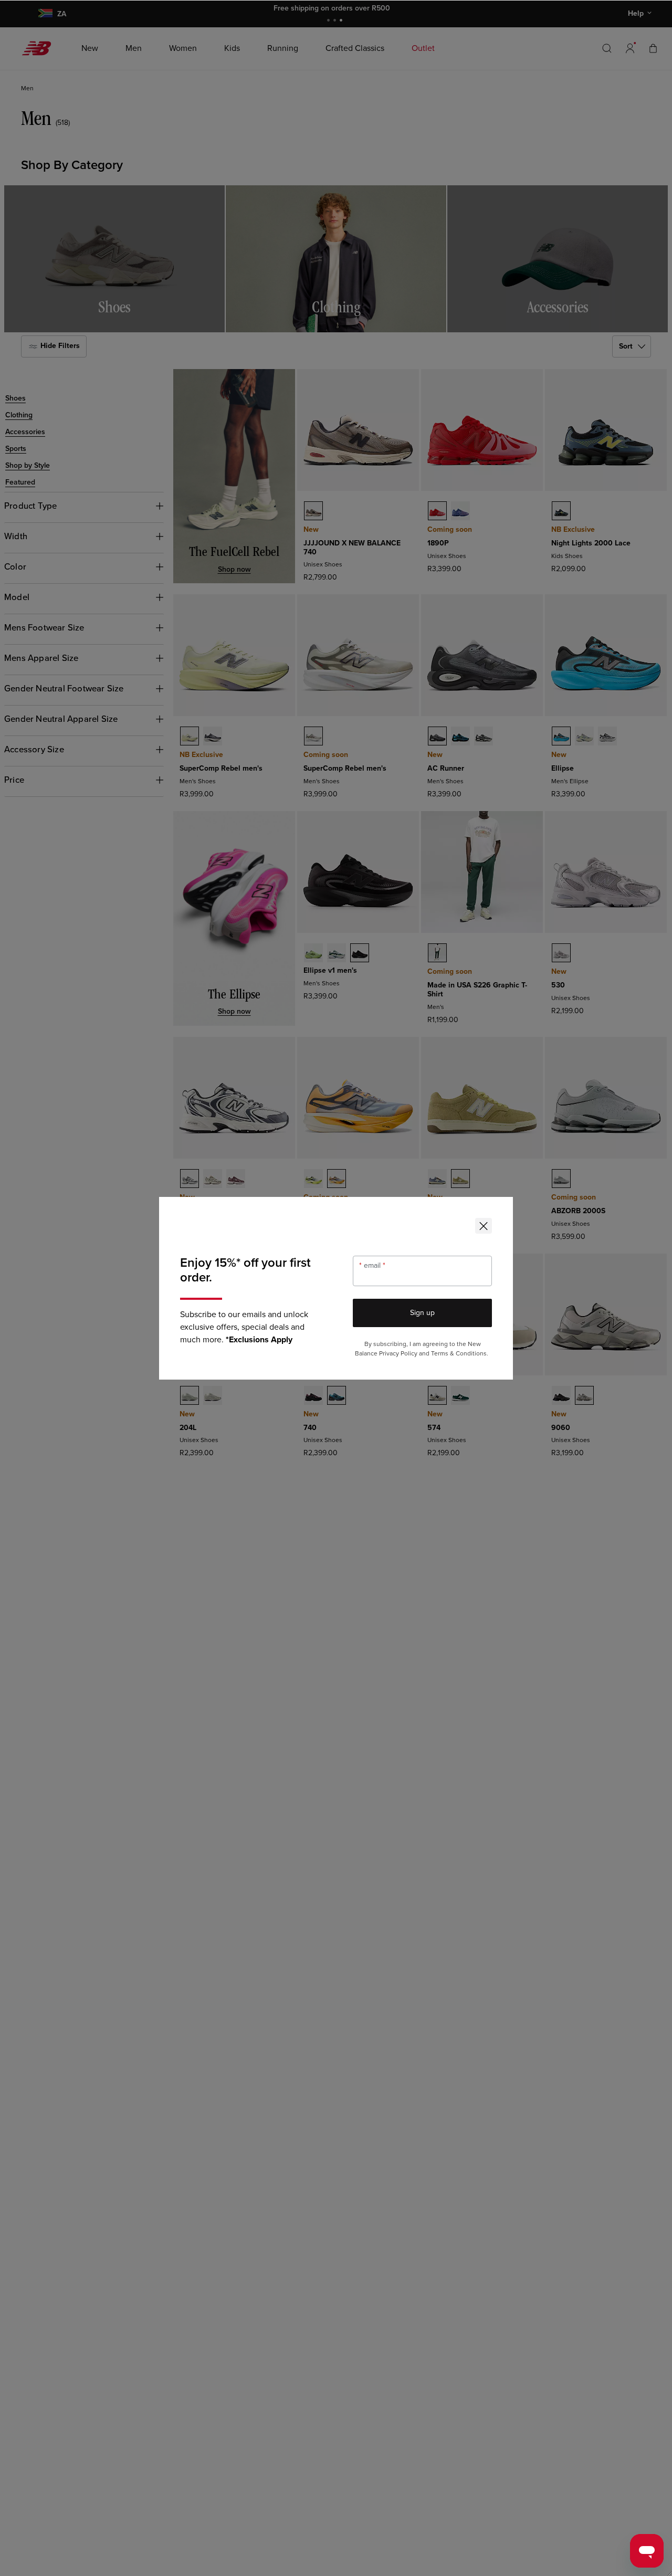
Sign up (422, 1313)
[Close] (484, 1226)
